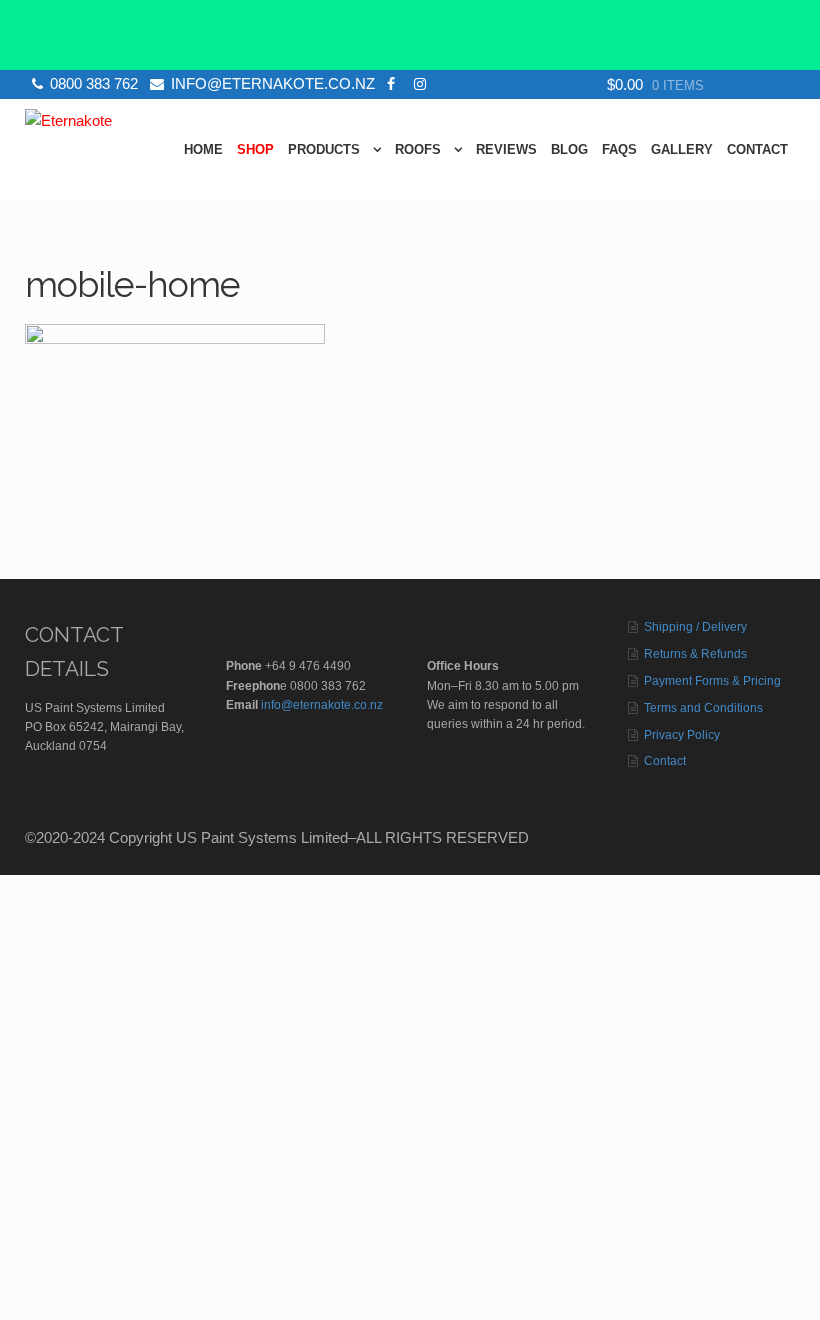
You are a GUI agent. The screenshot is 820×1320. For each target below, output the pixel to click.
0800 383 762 (94, 83)
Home (203, 149)
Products (324, 149)
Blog (569, 149)
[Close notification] (788, 35)
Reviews (506, 149)
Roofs (418, 149)
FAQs (619, 149)
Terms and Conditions (703, 708)
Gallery (682, 149)
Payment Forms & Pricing (712, 681)
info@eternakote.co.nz (273, 83)
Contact (757, 149)
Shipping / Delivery (695, 627)
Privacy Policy (682, 735)
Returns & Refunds (695, 654)
